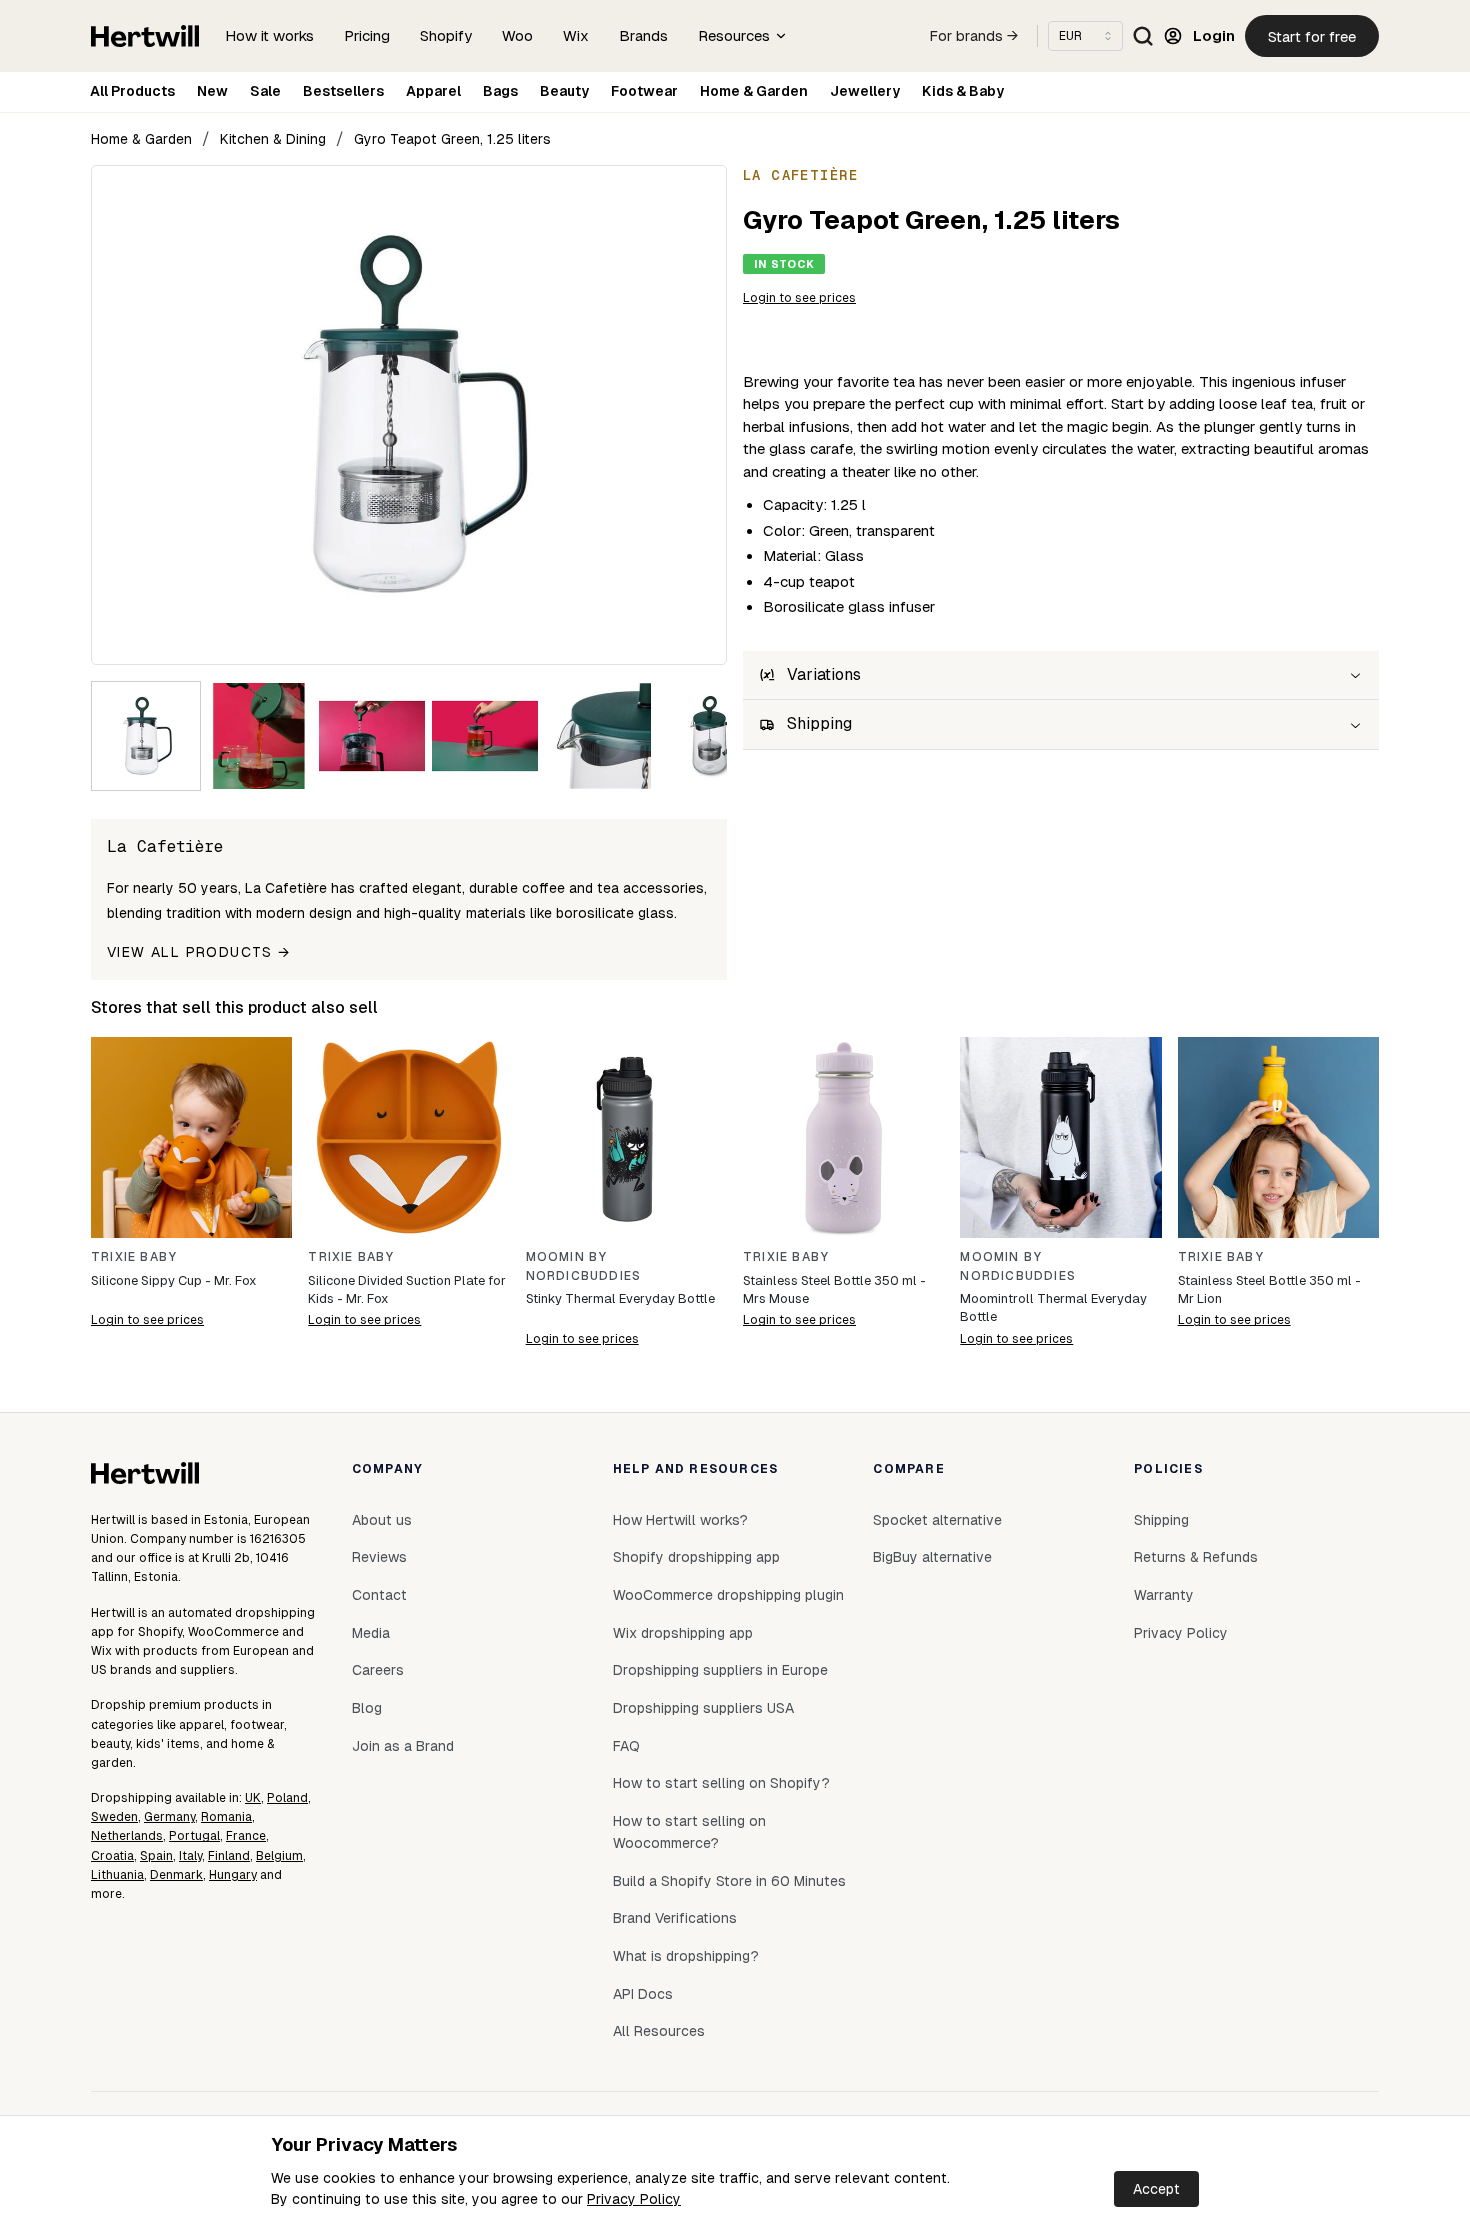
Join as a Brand (403, 1746)
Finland (229, 1856)
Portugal (194, 1836)
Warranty (1164, 1595)
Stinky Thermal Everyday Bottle (620, 1298)
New (212, 91)
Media (371, 1633)
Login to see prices (799, 298)
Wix (576, 35)
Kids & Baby (963, 91)
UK (253, 1798)
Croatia (112, 1856)
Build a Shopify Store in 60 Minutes (729, 1881)
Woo (517, 35)
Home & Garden (754, 91)
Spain (156, 1856)
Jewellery (865, 91)
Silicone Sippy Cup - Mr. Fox (173, 1280)
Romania (226, 1817)
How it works (269, 35)
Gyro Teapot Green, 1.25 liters (452, 139)
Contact (379, 1595)
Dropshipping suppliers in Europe (720, 1670)
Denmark (176, 1875)
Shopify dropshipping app (696, 1557)
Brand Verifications (675, 1918)
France (246, 1836)
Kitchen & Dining (273, 139)
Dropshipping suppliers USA (703, 1708)
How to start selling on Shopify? (721, 1783)
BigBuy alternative (932, 1557)
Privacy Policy (634, 2199)
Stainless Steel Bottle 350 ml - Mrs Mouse (834, 1289)
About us (382, 1520)
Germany (169, 1817)
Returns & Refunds (1196, 1557)
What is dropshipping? (686, 1956)
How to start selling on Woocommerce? (689, 1832)
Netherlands (127, 1836)
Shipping (1161, 1520)
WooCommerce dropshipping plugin (728, 1595)
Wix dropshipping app (683, 1633)
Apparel (433, 91)
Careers (378, 1670)
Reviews (379, 1557)
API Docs (643, 1994)
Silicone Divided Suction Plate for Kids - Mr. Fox (407, 1289)
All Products (132, 91)
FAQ (626, 1746)
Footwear (644, 91)
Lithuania (117, 1875)
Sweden (114, 1817)
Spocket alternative (937, 1520)
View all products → (199, 952)
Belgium (279, 1856)
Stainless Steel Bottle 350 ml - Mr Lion (1269, 1289)
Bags (500, 91)
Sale (265, 91)
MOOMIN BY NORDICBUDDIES (584, 1266)
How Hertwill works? (680, 1520)
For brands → (974, 36)
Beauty (564, 91)
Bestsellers (343, 91)
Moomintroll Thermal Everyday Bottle (1053, 1307)
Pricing (367, 35)
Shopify (446, 35)
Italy (190, 1856)
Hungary (233, 1875)
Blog (367, 1708)
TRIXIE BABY (134, 1257)
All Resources (659, 2031)
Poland (287, 1798)
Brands (643, 35)
